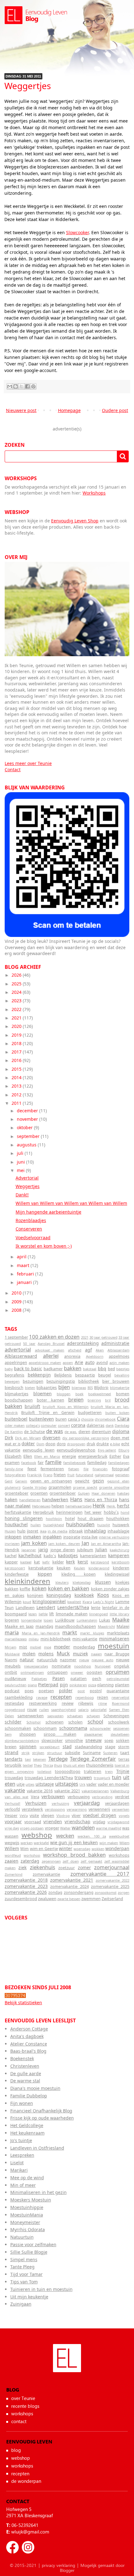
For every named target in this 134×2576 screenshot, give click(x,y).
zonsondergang (79, 1892)
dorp (61, 1444)
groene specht (85, 1487)
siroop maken (60, 1734)
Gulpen (84, 1493)
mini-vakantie (85, 1639)
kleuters (62, 1582)
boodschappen (19, 1400)
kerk (70, 1562)
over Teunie (23, 2398)
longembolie (31, 1620)
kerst (83, 1562)
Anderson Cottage (29, 2029)
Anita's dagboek (27, 2036)
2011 (17, 1103)
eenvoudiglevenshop (76, 1450)
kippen (45, 1574)
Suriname (92, 1753)
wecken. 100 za (92, 1836)
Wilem (124, 1843)
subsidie (72, 1753)
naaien (96, 1654)
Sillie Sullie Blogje (29, 2252)
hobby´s (111, 1512)
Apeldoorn (95, 1356)
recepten (61, 1697)
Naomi (11, 1660)
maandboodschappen (75, 1626)
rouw (32, 1710)
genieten (122, 1475)
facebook (29, 1463)
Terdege (58, 1759)
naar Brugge (117, 1654)
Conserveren (29, 1229)
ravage (42, 1697)
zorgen (124, 1892)
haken (11, 1499)
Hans (76, 1499)
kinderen (121, 1568)
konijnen (35, 1595)
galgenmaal (104, 1475)
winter (66, 1848)
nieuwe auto (103, 1660)
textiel (28, 1765)
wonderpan (117, 1848)
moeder (62, 1647)
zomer (84, 1867)
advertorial (18, 1349)
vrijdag (99, 1822)
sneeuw (93, 1740)
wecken (65, 1836)
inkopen (13, 1537)
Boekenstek (22, 2058)
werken (27, 1843)
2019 (17, 1035)
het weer (93, 1512)
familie (53, 1462)
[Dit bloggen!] (16, 386)
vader (91, 1784)
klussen (103, 1582)
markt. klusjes (92, 1633)
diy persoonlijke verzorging (86, 1438)
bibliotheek (89, 1381)
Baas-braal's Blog (28, 2051)
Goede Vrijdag (35, 1487)
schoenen (55, 1722)
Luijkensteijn (87, 1620)
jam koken (34, 1543)
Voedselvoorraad (33, 1238)
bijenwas (79, 1388)
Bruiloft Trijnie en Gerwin (48, 1413)
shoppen (28, 1734)
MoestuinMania (27, 2215)
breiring (94, 1400)
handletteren (30, 1500)
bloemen (43, 1394)
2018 (17, 1043)
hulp (21, 1531)
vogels (124, 1816)
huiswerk (121, 1525)
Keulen (79, 1568)
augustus (27, 1145)
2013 (17, 1086)
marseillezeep (16, 1639)
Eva (126, 1456)
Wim (24, 1849)
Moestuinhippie (27, 2207)
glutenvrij (13, 1487)
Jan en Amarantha (106, 1544)
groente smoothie (114, 1487)
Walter (65, 1828)
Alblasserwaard (21, 1356)
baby (9, 1369)
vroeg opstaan (32, 1828)
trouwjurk (102, 1778)
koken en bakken (69, 1588)
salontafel (99, 1710)
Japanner (29, 1550)
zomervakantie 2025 (110, 1887)
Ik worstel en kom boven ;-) (44, 1246)
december (28, 1111)
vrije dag (12, 1828)
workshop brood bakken (74, 1855)
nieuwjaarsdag (36, 1666)
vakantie (15, 1790)
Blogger (67, 2570)
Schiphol (33, 1722)
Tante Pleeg (22, 2267)
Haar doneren (103, 1493)
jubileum (85, 1550)
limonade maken (72, 1614)
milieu (34, 1639)
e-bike (115, 1444)
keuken (64, 1568)
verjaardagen (117, 1803)
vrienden (53, 1821)
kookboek (84, 1595)
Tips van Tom (24, 2282)
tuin (117, 1777)
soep (109, 1741)
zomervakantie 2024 (69, 1887)
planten (122, 1685)
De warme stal (25, 2081)
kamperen (119, 1555)
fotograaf (121, 1469)
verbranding (102, 1797)
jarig (43, 1550)
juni (22, 1162)
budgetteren (90, 1413)
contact (19, 2421)
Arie (79, 1362)
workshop (32, 1855)
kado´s (50, 1556)
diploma (121, 1431)
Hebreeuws (41, 1506)
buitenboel (16, 1419)
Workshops (94, 493)
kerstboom (120, 1562)
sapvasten (55, 1716)
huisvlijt (104, 1525)
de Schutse (34, 1432)
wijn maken (109, 1843)
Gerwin (21, 1481)
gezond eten (118, 1481)
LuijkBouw (65, 1620)
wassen (12, 1836)
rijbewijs (86, 1703)
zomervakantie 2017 (100, 1874)
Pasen (59, 1678)
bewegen (12, 1381)
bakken (73, 1368)
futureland (84, 1475)
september (29, 1136)
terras (124, 1759)
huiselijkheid (54, 1525)
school (95, 1721)
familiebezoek (74, 1463)
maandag (44, 1626)
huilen (36, 1525)
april (22, 1257)
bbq (102, 1368)
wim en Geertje (44, 1849)
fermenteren (52, 1469)
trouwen (83, 1777)
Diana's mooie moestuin (35, 2088)
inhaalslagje (118, 1531)
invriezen (12, 1544)
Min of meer (23, 2185)
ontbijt (11, 1672)
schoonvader (100, 1728)
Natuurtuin (22, 2237)
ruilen (44, 1710)
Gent (9, 1481)
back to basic (28, 1368)
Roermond (121, 1703)
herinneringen (69, 1512)
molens (46, 1654)
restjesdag (14, 1703)
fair (41, 1463)
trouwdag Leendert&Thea (49, 1778)
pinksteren (78, 1685)
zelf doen (71, 1861)
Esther (115, 1456)
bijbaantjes (47, 1388)
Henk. (111, 1506)
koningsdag (59, 1595)
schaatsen (75, 1716)
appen (68, 1363)
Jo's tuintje (21, 2140)
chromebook (105, 1419)
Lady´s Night (104, 1602)
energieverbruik (93, 1456)
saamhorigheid (63, 1710)
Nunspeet (103, 1666)
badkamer (53, 1369)
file (86, 1469)
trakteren (93, 1771)
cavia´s (74, 1419)
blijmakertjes (17, 1394)
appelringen (16, 1363)
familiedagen (119, 1463)
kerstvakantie (41, 1568)
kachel (11, 1556)
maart (24, 1265)
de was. (71, 1432)
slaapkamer (93, 1734)
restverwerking (43, 1703)
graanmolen (60, 1487)
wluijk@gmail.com (30, 2532)
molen (29, 1654)
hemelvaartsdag (79, 1506)
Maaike (121, 1620)
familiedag (97, 1463)
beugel (105, 1375)
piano (32, 1685)
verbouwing (79, 1797)
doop (50, 1444)
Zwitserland (112, 1899)
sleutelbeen (120, 1734)
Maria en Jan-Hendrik (41, 1633)
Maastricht (106, 1626)
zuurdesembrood (21, 1899)
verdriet (122, 1797)
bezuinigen (33, 1381)
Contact (13, 770)
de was (55, 1431)
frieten (60, 1475)
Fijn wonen (22, 2103)
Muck (63, 1653)
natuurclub (47, 1660)
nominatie (61, 1666)
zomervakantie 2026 (26, 1892)
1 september (16, 1337)
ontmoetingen (32, 1672)
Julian (101, 1550)
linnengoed (98, 1614)
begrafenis (14, 1375)
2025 (17, 984)
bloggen (64, 1394)
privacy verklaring (58, 2565)
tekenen (40, 1759)
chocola (87, 1419)
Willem (12, 1848)
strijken (38, 1753)
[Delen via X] (22, 386)
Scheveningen (116, 1716)
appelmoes (119, 1356)
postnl (96, 1691)
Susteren (110, 1753)
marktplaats (118, 1633)
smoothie (74, 1741)
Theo (38, 1765)
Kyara (87, 1602)
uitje (21, 1784)
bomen (123, 1394)
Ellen (28, 1456)
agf (89, 1350)
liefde (43, 1614)
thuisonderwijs (100, 1765)
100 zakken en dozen (54, 1337)
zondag (55, 1892)
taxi (28, 1759)
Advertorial (27, 1178)
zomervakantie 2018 (26, 1880)
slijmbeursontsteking (22, 1741)
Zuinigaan (21, 2304)
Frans (48, 1475)
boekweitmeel (100, 1394)
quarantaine (118, 1691)
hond (125, 1512)
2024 (17, 992)
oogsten (94, 1672)
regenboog (85, 1697)
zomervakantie (46, 1874)
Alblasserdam (118, 1350)
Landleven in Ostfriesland (37, 2148)
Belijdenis (63, 1375)
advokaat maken (50, 1350)
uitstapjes (67, 1784)
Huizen (10, 1531)
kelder (58, 1562)
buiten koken (117, 1413)
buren (61, 1419)
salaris (83, 1710)
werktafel (41, 1843)
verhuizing (60, 1803)
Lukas (105, 1620)
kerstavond (100, 1562)
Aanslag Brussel (51, 1343)
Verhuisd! (12, 1803)
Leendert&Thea (73, 1607)
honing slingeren (24, 1518)
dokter (28, 1444)
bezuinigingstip (61, 1381)
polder (66, 1690)
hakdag (123, 1493)
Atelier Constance (29, 2044)
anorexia (72, 1356)
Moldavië (12, 1654)
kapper (11, 1562)
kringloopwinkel (49, 1601)
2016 (17, 1060)
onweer (77, 1672)
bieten (30, 1388)
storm (124, 1747)
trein (109, 1771)
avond (102, 1363)
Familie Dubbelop (29, 2096)
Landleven (25, 1608)
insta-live (89, 1537)
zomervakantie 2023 (26, 1886)
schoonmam (45, 1728)
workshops (119, 1855)
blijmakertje (120, 1388)
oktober (25, 1127)
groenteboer (17, 1493)
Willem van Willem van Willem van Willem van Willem (71, 1203)
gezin (98, 1481)
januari (25, 1282)
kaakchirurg (120, 1550)
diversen (51, 1438)
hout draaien (91, 1519)
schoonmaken (18, 1728)
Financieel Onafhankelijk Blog (41, 2111)
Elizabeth (13, 1456)
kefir (46, 1562)
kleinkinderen (27, 1581)
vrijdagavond (118, 1822)
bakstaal (90, 1369)
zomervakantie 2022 (112, 1880)
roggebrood (15, 1710)
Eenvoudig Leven (67, 2365)
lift (52, 1614)
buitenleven (41, 1419)
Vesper (11, 1816)
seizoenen (121, 1728)
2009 (17, 1302)
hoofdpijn (54, 1519)
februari (26, 1274)
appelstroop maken (45, 1363)
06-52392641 (25, 2525)
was (126, 1828)
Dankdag (122, 1425)
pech (97, 1679)
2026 (17, 975)
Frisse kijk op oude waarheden (42, 2118)
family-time (14, 1469)
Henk (99, 1505)
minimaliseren (114, 1639)
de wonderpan (26, 2481)
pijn (64, 1685)
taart (125, 1753)
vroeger (52, 1828)
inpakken (52, 1537)
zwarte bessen (69, 1899)
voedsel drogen (100, 1815)
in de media (57, 1531)
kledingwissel (117, 1574)
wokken (98, 1849)
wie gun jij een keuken (74, 1842)
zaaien (12, 1861)
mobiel (36, 1647)
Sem (8, 1734)
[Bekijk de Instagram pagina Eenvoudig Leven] (28, 2547)
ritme (103, 1703)
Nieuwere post (21, 410)
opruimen (117, 1672)
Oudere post (115, 410)
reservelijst (120, 1697)
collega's (33, 1425)
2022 (17, 1009)
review (68, 1703)
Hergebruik (43, 1512)
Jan (85, 1543)
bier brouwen (116, 1381)
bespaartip (85, 1375)
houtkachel (16, 1524)
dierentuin (101, 1432)
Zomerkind (14, 1874)
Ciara (123, 1419)
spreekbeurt (50, 1747)
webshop (37, 1835)
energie (69, 1456)
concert (64, 1425)
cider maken (15, 1425)
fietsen (74, 1469)
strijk (26, 1753)
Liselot (17, 2163)
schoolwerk (119, 1722)
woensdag (82, 1849)
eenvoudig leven (39, 1450)
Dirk (9, 1438)
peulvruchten (16, 1685)
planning (105, 1685)
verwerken (121, 1809)
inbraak (76, 1531)
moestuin (114, 1646)
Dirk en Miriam (28, 1438)
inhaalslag (95, 1531)
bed (111, 1369)
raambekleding (19, 1697)
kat (37, 1562)
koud (27, 1602)
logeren (12, 1620)
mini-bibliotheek (56, 1639)
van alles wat (17, 1797)
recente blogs (25, 2406)
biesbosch (14, 1388)
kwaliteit (74, 1602)
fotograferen (15, 1475)
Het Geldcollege (27, 2125)
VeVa (24, 1816)
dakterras (96, 1425)
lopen (48, 1620)
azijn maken (119, 1363)
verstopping (55, 1809)
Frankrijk (34, 1475)
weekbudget (119, 1836)
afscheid (75, 1350)
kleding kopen (79, 1574)
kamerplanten (93, 1556)
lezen (33, 1614)
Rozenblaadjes (31, 1220)
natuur (27, 1660)
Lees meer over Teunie (28, 763)
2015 (17, 1069)
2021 (17, 1018)
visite (34, 1816)
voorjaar (13, 1821)
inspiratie (72, 1537)
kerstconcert (15, 1568)
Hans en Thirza (101, 1499)
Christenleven (25, 2066)
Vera (35, 1797)
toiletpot (44, 1771)
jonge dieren (63, 1550)
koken (39, 1588)
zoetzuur (67, 1868)
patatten (79, 1679)
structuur (55, 1753)
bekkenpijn (39, 1375)
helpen (58, 1506)
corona (78, 1425)
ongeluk (122, 1666)
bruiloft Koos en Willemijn (66, 1407)
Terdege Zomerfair (93, 1759)
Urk (82, 1784)
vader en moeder (114, 1784)
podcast (12, 1691)
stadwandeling (89, 1747)
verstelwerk (32, 1809)
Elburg (124, 1450)
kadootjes (68, 1555)
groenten (39, 1493)
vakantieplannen (95, 1791)
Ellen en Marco (47, 1456)
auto (90, 1362)
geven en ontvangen (51, 1481)
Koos (103, 1595)
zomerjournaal (112, 1867)
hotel (70, 1519)
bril (108, 1400)
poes (29, 1691)
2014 (17, 1077)
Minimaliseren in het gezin (38, 2192)
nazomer (68, 1660)
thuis (58, 1765)
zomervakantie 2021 (72, 1880)
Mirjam (10, 1647)
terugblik (13, 1765)
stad (67, 1746)
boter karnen (50, 1400)
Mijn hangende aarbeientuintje (48, 1212)
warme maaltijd (109, 1828)
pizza (92, 1685)
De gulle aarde (26, 2073)
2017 (17, 1052)
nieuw (84, 1660)
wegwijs (12, 1843)
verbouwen (53, 1796)
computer (49, 1425)
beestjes (123, 1369)
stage (110, 1747)
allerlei (51, 1356)
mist (23, 1647)
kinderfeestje (17, 1574)
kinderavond (99, 1568)
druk (91, 1444)
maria (12, 1632)
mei (21, 1170)
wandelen (83, 1827)
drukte (103, 1444)
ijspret (33, 1531)
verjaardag (87, 1803)
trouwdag (14, 1778)
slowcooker (52, 1741)
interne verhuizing (114, 1537)
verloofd (12, 1809)
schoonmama (73, 1728)
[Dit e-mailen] (10, 386)
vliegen (48, 1816)
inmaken (32, 1537)
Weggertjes (28, 1186)
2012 (17, 1095)
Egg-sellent (107, 1450)
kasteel (26, 1562)
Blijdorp (101, 1388)
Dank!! (22, 1195)
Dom (40, 1444)
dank (110, 1425)
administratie (115, 1343)
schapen (93, 1716)
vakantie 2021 (67, 1791)
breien (76, 1399)
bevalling (122, 1375)
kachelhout (30, 1555)
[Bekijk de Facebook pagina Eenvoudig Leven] (12, 2547)
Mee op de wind (27, 2178)
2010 (17, 1293)
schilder (13, 1722)
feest (32, 1469)
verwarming (77, 1809)
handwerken (55, 1499)
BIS (90, 1388)
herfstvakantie (18, 1512)
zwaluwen (47, 1899)
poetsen (46, 1691)
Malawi (123, 1626)
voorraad (33, 1822)
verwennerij (99, 1809)
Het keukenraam (27, 2133)
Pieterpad (48, 1685)
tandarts (14, 1759)
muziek (80, 1654)
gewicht (82, 1481)
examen (12, 1463)
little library (120, 1614)
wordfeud (13, 1855)
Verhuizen (36, 1803)
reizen (103, 1697)
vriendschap (77, 1821)
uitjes (30, 1784)
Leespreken (22, 2155)
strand (12, 1752)
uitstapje (45, 1784)
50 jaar (29, 1343)
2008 (17, 1310)
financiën (100, 1469)
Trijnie (123, 1771)
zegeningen (51, 1861)
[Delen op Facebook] (27, 386)
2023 (17, 1001)
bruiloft (32, 1406)
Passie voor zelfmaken (33, 2244)
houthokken (118, 1519)
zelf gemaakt (91, 1861)
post (81, 1691)
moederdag (84, 1647)
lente (96, 1608)
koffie (25, 1589)
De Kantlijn (14, 1432)
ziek (22, 1867)
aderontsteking (83, 1343)
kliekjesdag (82, 1582)
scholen (75, 1722)
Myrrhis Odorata (28, 2229)
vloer (76, 1816)
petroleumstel (118, 1679)
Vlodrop (63, 1816)
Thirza (48, 1765)
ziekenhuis (43, 1867)
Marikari (19, 2170)
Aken (100, 1350)
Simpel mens (24, 2259)
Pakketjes (39, 1679)
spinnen (28, 1746)
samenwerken (31, 1716)
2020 (17, 1026)
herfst (123, 1506)
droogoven (76, 1444)
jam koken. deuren (64, 1544)
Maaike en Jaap (19, 1626)
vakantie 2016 (40, 1791)
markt (70, 1632)
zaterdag (30, 1861)
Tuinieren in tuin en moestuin (41, 2289)
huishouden (80, 1524)
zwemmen (91, 1899)
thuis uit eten (74, 1765)
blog (16, 2450)
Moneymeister (25, 2222)
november (28, 1119)
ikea (43, 1531)
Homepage (69, 410)
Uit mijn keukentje (29, 2297)
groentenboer (63, 1493)
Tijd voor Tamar (26, 2274)
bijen (64, 1387)
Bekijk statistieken (23, 2002)
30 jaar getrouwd (103, 1337)
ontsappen (57, 1672)
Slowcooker (77, 232)
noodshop (83, 1666)
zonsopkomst (106, 1892)
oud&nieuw (15, 1679)
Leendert (46, 1607)
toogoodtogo (68, 1771)
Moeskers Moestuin (31, 2200)
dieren (84, 1432)
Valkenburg (120, 1791)
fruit (71, 1475)
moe (48, 1647)
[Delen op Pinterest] (33, 386)
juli (21, 1153)
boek (79, 1394)
